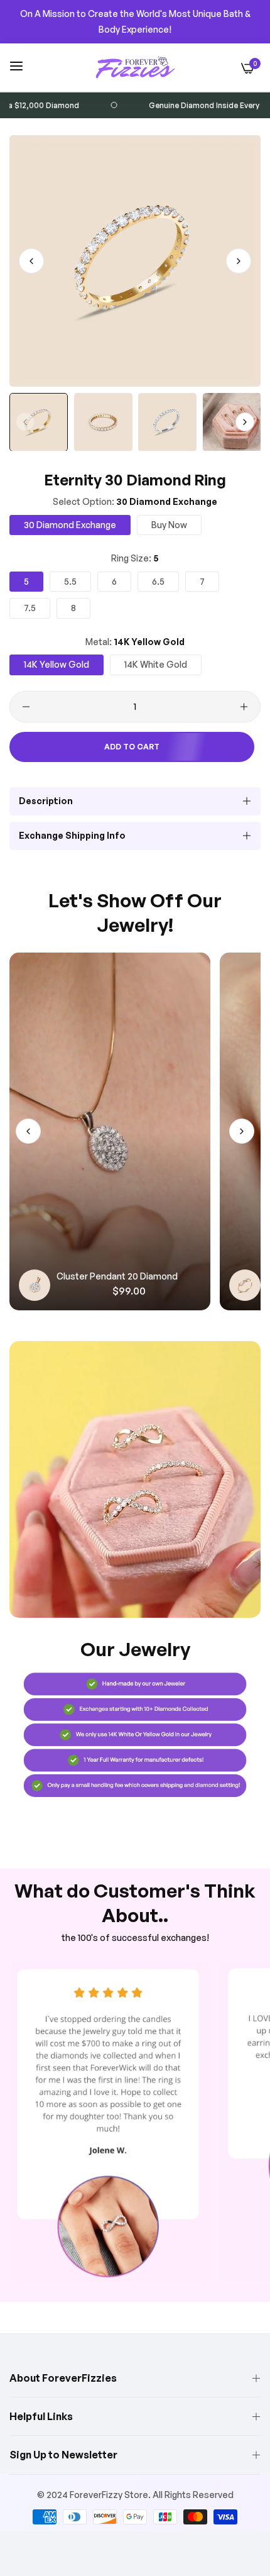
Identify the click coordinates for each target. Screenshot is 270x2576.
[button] (239, 261)
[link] (135, 1479)
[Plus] (244, 707)
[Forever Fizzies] (135, 67)
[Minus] (26, 707)
